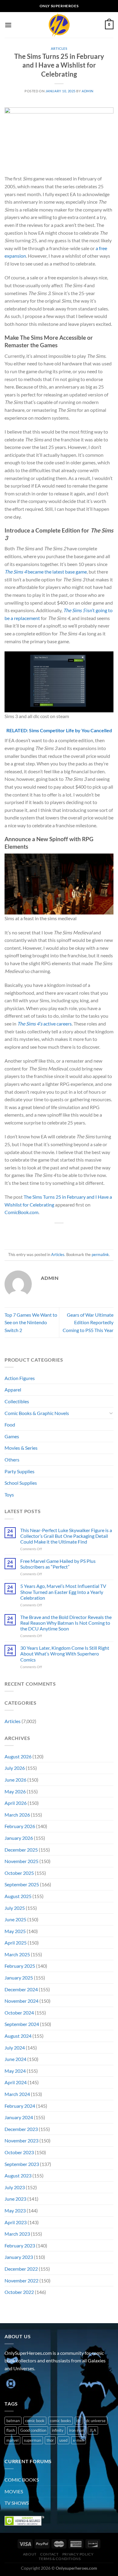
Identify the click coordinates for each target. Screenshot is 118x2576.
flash (11, 2430)
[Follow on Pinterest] (54, 2383)
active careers (44, 1024)
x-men (79, 2440)
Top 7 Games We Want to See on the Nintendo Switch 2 (31, 1322)
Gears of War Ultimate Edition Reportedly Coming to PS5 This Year (88, 1322)
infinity (58, 2430)
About (30, 2554)
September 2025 (22, 1884)
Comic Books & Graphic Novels (37, 1413)
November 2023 (21, 2140)
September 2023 (22, 2164)
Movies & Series (21, 1448)
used (63, 2440)
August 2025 (18, 1896)
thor (50, 2440)
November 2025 (21, 1861)
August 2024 (18, 2036)
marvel (12, 2440)
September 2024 (22, 2024)
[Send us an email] (43, 2383)
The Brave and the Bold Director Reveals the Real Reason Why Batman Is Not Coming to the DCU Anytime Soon (66, 1623)
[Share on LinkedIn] (86, 1233)
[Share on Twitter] (53, 1233)
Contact (49, 2554)
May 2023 (15, 2210)
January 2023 (19, 2257)
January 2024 (19, 2117)
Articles (59, 48)
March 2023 (17, 2234)
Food (10, 1425)
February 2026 (20, 1826)
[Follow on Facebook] (10, 2383)
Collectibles (17, 1401)
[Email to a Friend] (65, 1233)
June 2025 (15, 1919)
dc (79, 2421)
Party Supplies (20, 1471)
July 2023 (15, 2187)
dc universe (96, 2421)
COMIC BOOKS (22, 2480)
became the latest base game (46, 572)
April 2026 (16, 1803)
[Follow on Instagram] (21, 2383)
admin (88, 91)
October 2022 (19, 2292)
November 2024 (21, 2001)
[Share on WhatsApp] (32, 1233)
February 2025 (20, 1966)
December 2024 (21, 1989)
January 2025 (19, 1978)
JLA (93, 2430)
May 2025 (15, 1931)
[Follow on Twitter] (32, 2383)
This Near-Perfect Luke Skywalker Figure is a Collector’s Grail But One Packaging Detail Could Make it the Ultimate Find (66, 1536)
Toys (9, 1495)
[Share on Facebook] (43, 1233)
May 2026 (15, 1791)
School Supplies (21, 1483)
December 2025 (21, 1850)
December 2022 (21, 2269)
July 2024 (15, 2048)
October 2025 (19, 1873)
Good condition (33, 2430)
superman (33, 2440)
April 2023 (16, 2222)
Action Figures (20, 1378)
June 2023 (15, 2199)
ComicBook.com (21, 1212)
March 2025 (17, 1954)
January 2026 (19, 1838)
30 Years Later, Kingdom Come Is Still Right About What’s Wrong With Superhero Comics (65, 1654)
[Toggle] (111, 1413)
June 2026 (15, 1780)
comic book (35, 2421)
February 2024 (20, 2106)
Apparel (13, 1390)
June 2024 (15, 2059)
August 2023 (18, 2175)
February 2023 (20, 2245)
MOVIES (14, 2491)
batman (13, 2421)
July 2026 (15, 1768)
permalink (100, 1255)
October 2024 (19, 2013)
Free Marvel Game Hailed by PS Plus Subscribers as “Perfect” (58, 1564)
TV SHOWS (17, 2503)
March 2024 (17, 2094)
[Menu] (8, 25)
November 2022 (21, 2280)
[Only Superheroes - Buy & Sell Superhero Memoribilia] (59, 25)
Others (12, 1460)
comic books (61, 2421)
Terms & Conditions (60, 2559)
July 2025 (15, 1908)
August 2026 (18, 1756)
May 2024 (15, 2071)
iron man (77, 2430)
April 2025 (16, 1943)
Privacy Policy (78, 2554)
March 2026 (17, 1815)
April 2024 (16, 2082)
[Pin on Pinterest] (75, 1233)
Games (12, 1436)
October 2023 (19, 2152)
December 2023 (21, 2129)
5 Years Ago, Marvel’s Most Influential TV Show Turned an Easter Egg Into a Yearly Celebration (63, 1592)
